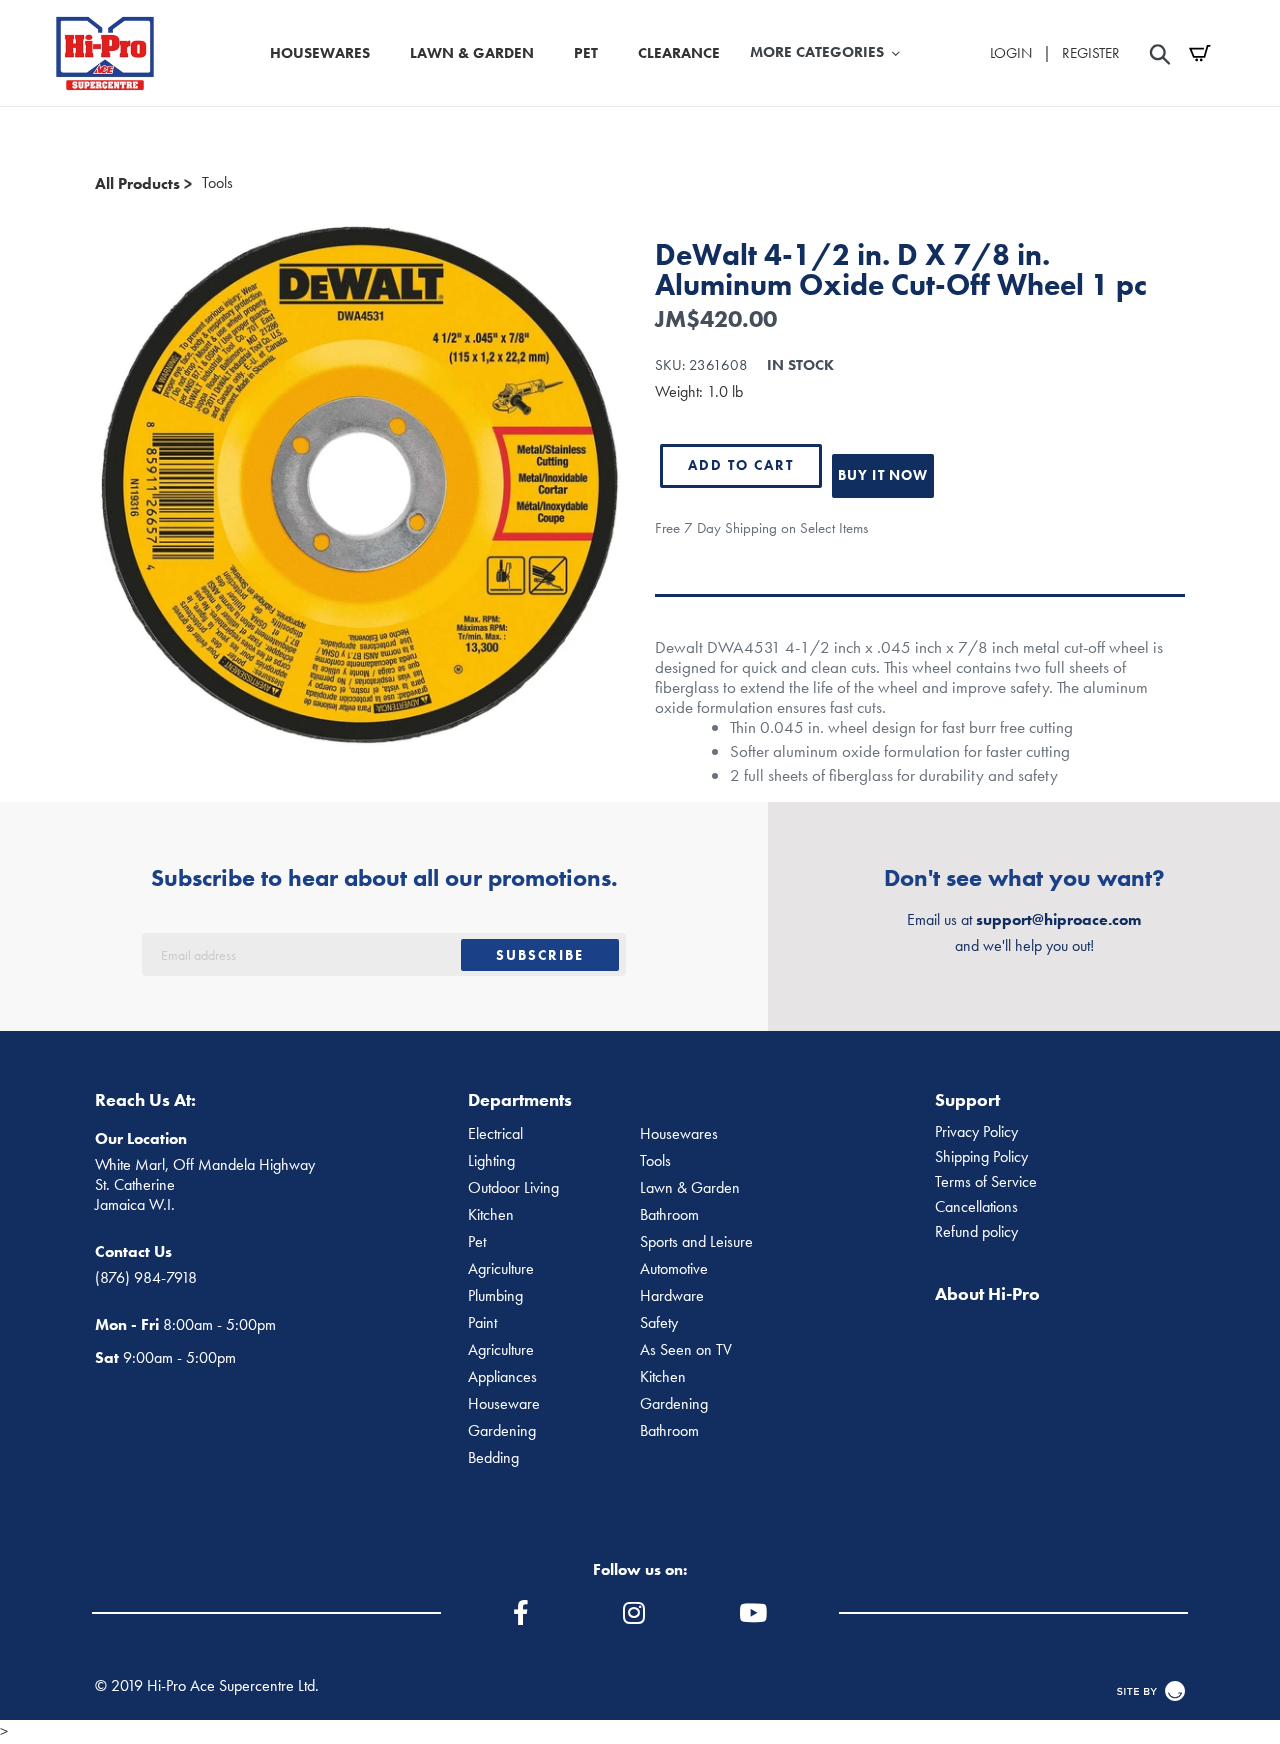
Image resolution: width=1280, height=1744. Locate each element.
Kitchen (491, 1215)
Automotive (674, 1269)
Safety (659, 1323)
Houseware (504, 1404)
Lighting (491, 1161)
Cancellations (976, 1207)
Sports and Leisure (696, 1242)
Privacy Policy (976, 1132)
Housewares (679, 1134)
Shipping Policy (981, 1157)
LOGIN (1011, 53)
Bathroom (669, 1215)
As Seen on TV (686, 1350)
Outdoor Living (513, 1188)
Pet (477, 1242)
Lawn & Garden (690, 1188)
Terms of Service (986, 1182)
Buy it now (883, 475)
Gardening (674, 1404)
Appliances (502, 1377)
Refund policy (976, 1232)
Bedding (493, 1458)
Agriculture (501, 1269)
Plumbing (495, 1296)
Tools (217, 183)
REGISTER (1091, 53)
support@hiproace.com (1058, 919)
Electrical (495, 1134)
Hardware (672, 1296)
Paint (482, 1323)
